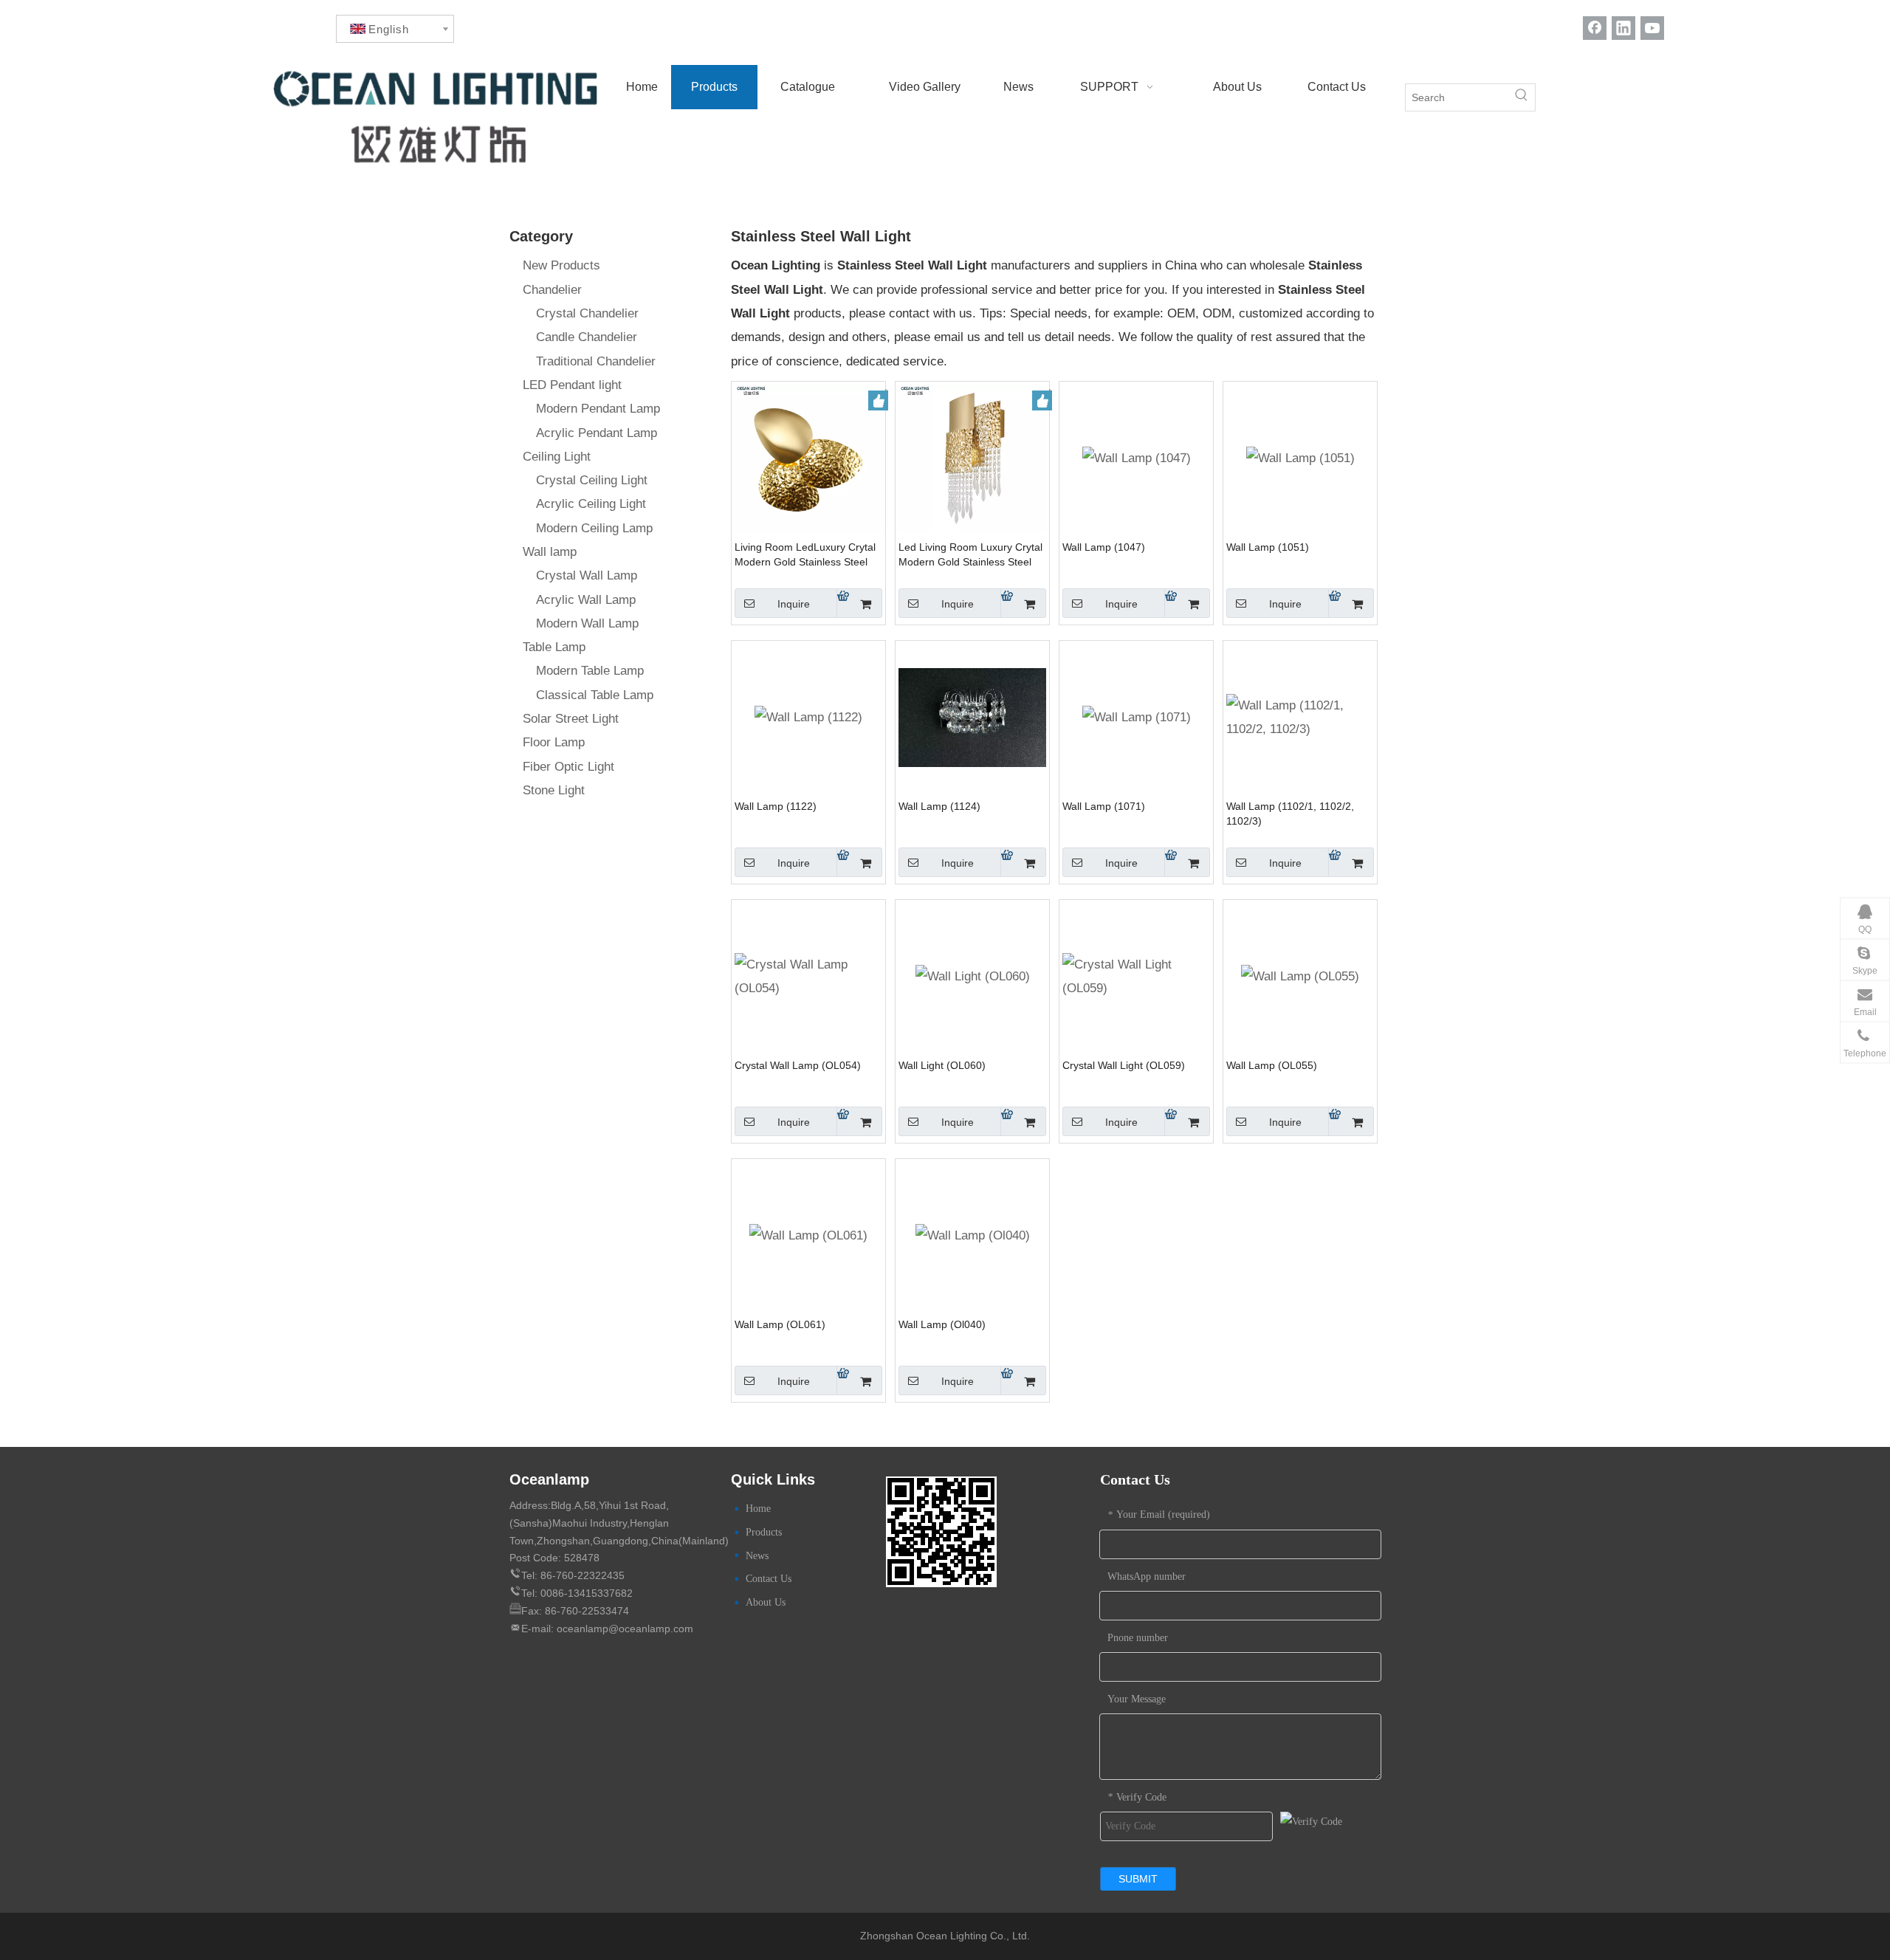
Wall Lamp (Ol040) (942, 1324)
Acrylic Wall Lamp (586, 600)
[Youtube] (1652, 28)
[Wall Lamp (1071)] (1137, 717)
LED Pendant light (572, 385)
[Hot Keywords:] (1522, 97)
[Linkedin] (1623, 28)
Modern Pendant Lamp (598, 409)
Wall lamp (550, 552)
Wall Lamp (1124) (939, 806)
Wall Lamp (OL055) (1272, 1065)
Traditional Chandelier (596, 361)
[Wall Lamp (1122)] (808, 717)
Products (764, 1532)
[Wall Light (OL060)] (973, 976)
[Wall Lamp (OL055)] (1300, 976)
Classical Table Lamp (595, 695)
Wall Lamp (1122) (776, 806)
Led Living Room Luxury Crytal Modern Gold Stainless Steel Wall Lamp (970, 555)
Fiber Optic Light (568, 767)
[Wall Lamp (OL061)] (808, 1235)
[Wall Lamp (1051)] (1300, 458)
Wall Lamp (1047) (1104, 547)
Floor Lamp (554, 742)
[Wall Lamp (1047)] (1137, 458)
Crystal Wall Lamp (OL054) (798, 1065)
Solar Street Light (571, 719)
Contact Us (769, 1579)
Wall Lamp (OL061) (780, 1324)
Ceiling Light (557, 457)
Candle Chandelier (587, 337)
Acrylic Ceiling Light (591, 504)
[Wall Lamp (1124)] (972, 716)
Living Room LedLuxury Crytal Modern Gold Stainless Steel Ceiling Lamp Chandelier (805, 555)
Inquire (794, 604)
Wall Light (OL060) (942, 1065)
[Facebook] (1595, 28)
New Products (561, 265)
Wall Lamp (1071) (1104, 806)
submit (1138, 1879)
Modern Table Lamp (590, 671)
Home (758, 1509)
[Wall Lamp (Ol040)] (973, 1235)
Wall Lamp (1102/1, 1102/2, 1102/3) (1290, 814)
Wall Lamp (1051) (1268, 547)
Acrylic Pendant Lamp (597, 433)
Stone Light (554, 790)
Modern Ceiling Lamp (594, 528)
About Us (766, 1602)
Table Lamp (554, 647)
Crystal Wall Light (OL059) (1124, 1065)
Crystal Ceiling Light (592, 480)
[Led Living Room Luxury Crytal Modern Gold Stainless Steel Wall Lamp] (972, 457)
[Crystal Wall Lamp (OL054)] (808, 976)
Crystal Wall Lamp (587, 575)
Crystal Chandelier (587, 313)
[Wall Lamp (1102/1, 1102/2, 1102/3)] (1300, 716)
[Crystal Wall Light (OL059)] (1136, 976)
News (757, 1556)
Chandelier (552, 290)
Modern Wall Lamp (587, 623)
